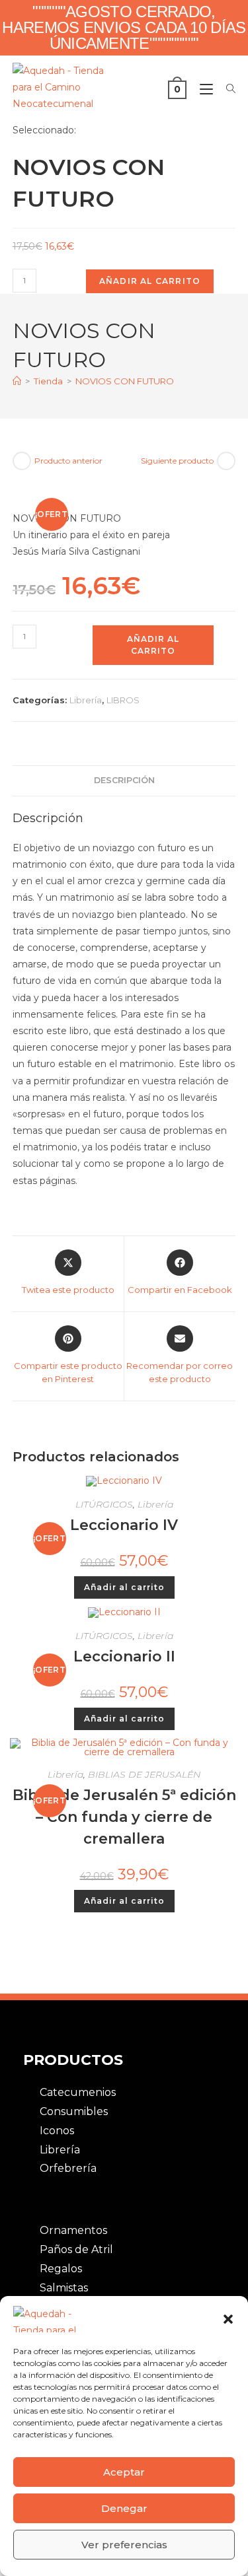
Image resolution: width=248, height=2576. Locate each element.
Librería (86, 700)
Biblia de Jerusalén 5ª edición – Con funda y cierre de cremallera (124, 1817)
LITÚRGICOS (104, 1504)
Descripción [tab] (124, 780)
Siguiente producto (177, 461)
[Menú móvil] (203, 89)
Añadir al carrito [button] (124, 1587)
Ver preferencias (124, 2545)
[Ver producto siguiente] (226, 461)
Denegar (124, 2508)
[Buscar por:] (226, 89)
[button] (228, 2319)
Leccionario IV (124, 1525)
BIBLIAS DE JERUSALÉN (144, 1774)
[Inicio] (17, 381)
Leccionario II (124, 1656)
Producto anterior (68, 461)
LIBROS (123, 700)
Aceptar (124, 2472)
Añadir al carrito (150, 281)
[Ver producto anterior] (22, 461)
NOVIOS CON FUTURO (125, 381)
